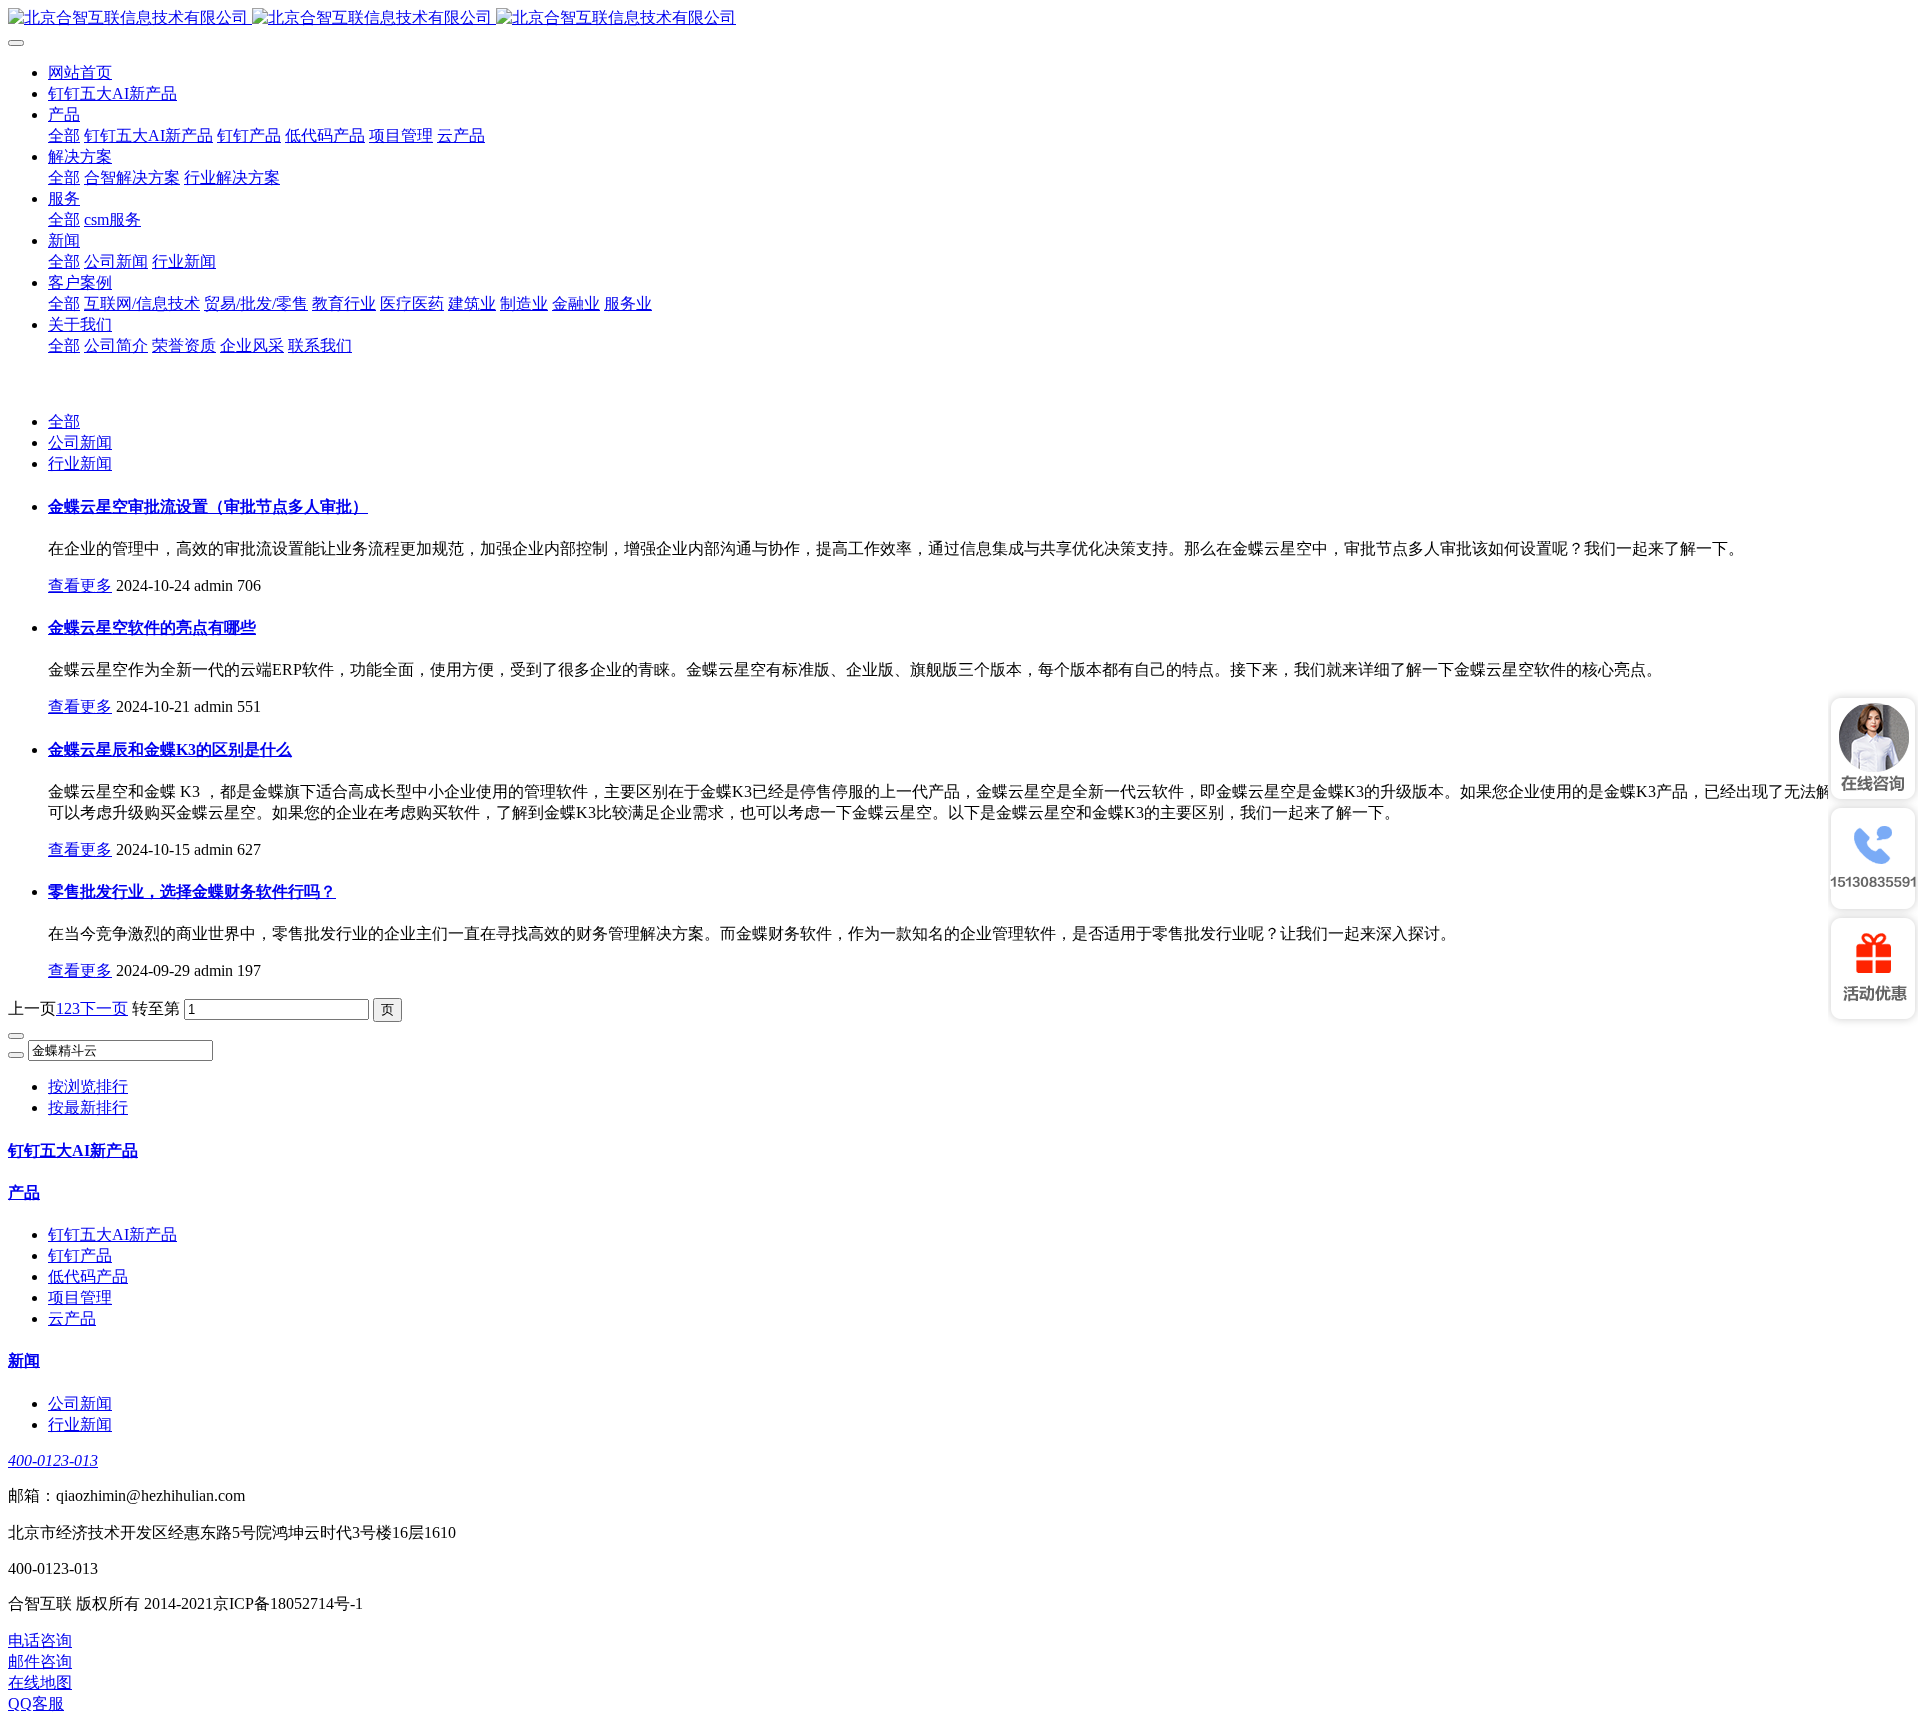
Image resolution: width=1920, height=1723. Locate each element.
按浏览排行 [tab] (88, 1086)
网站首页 (80, 72)
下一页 (104, 1008)
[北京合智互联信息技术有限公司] (960, 18)
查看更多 (80, 585)
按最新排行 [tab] (88, 1107)
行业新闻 (80, 463)
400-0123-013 (53, 1460)
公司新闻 (80, 442)
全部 (64, 135)
